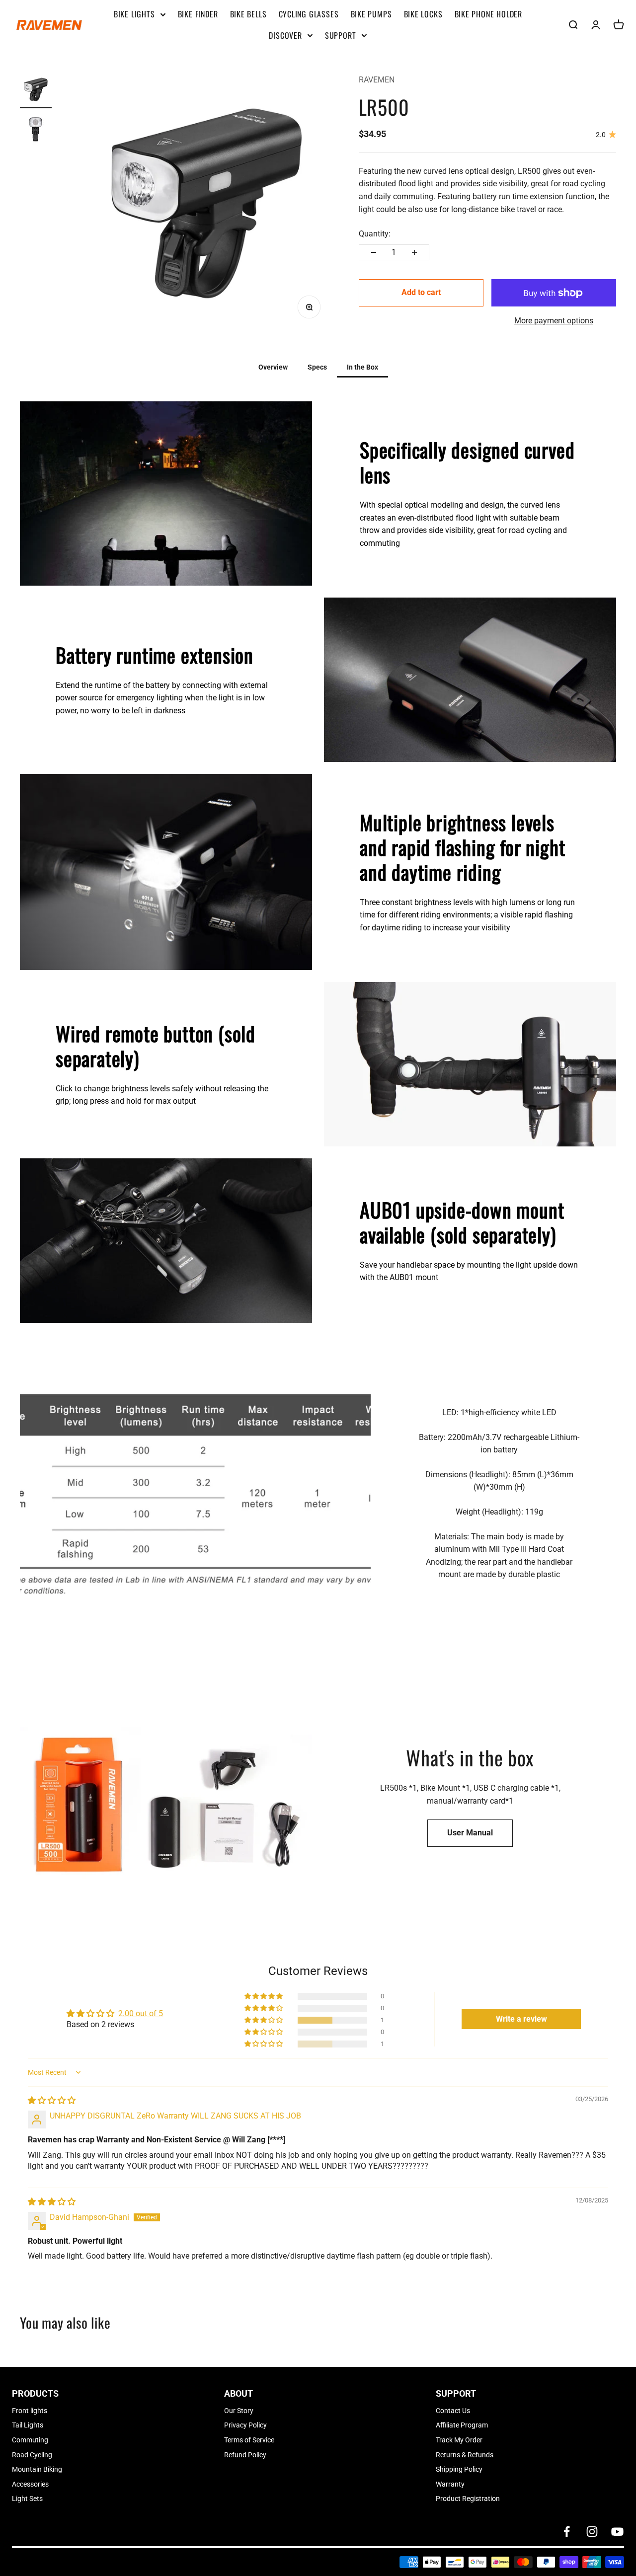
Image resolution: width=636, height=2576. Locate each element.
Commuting (30, 2440)
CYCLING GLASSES (309, 14)
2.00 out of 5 (141, 2013)
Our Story (239, 2411)
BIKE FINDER (198, 14)
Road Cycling (32, 2455)
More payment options (554, 321)
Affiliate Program (462, 2425)
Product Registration (468, 2499)
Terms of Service (249, 2440)
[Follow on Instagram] (592, 2532)
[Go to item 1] (36, 91)
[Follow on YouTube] (617, 2532)
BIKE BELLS (248, 14)
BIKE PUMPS (371, 14)
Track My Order (459, 2440)
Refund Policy (245, 2455)
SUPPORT (341, 35)
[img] (52, 2100)
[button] (264, 2020)
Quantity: (375, 234)
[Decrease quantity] (374, 252)
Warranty (450, 2484)
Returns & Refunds (465, 2455)
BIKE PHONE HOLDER (489, 14)
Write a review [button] (521, 2019)
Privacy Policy (245, 2425)
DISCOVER (285, 35)
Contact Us (453, 2411)
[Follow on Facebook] (567, 2532)
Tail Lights (28, 2425)
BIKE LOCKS (423, 14)
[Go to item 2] (36, 131)
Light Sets (27, 2499)
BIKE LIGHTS (134, 14)
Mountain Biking (37, 2469)
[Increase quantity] (414, 252)
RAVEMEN (377, 80)
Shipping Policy (459, 2469)
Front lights (30, 2411)
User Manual (470, 1833)
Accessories (30, 2484)
